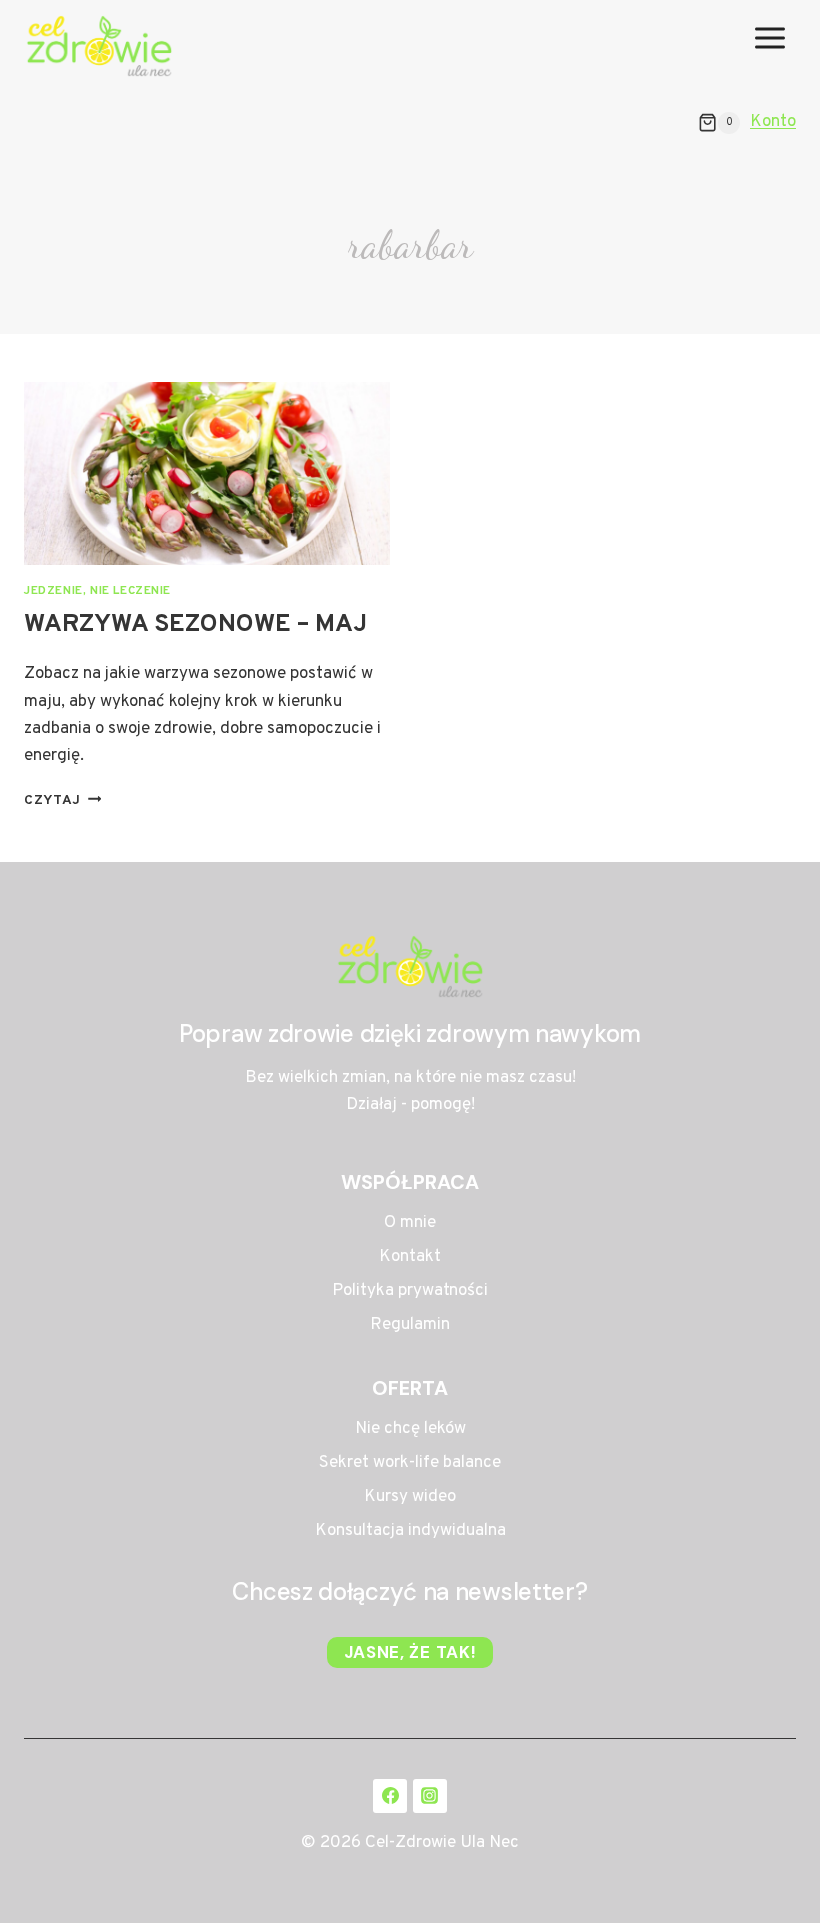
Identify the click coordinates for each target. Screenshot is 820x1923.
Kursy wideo (410, 1497)
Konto (773, 122)
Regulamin (410, 1325)
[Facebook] (390, 1796)
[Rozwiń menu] (769, 46)
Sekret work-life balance (410, 1463)
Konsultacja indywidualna (410, 1531)
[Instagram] (430, 1796)
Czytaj (62, 800)
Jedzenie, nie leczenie (97, 591)
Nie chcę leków (410, 1429)
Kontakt (410, 1257)
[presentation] (207, 473)
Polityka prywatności (410, 1291)
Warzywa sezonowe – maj (195, 625)
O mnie (410, 1223)
